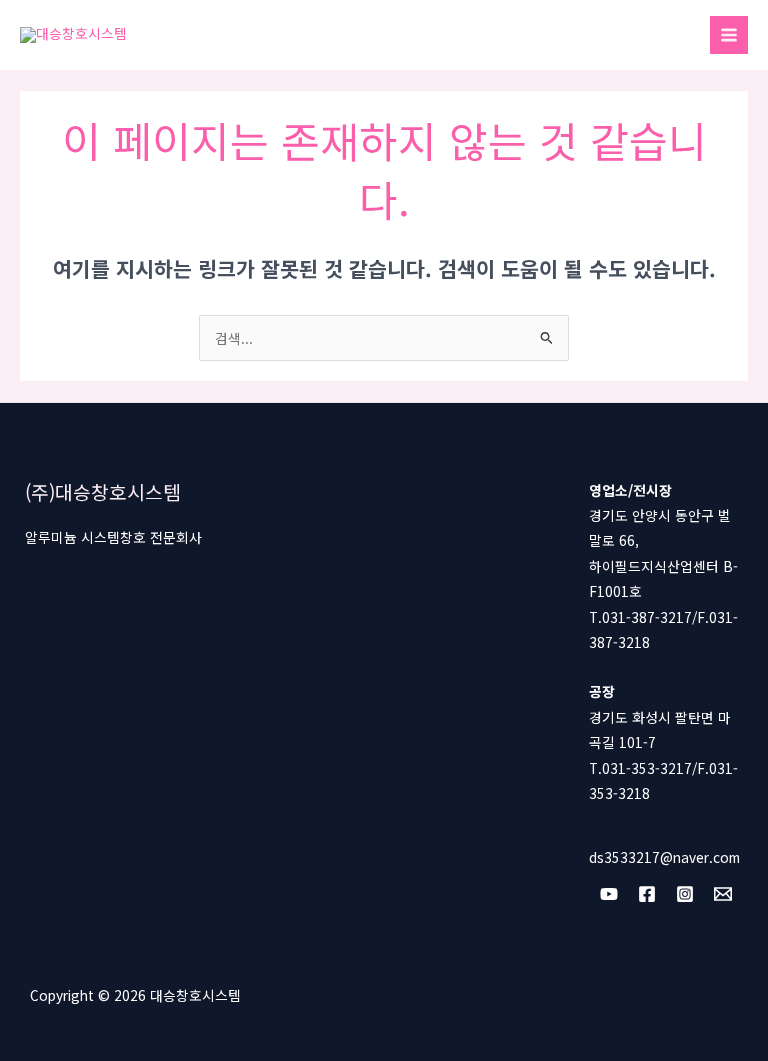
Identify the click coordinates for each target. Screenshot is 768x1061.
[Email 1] (723, 894)
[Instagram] (685, 894)
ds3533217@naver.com (664, 857)
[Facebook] (647, 894)
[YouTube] (609, 894)
